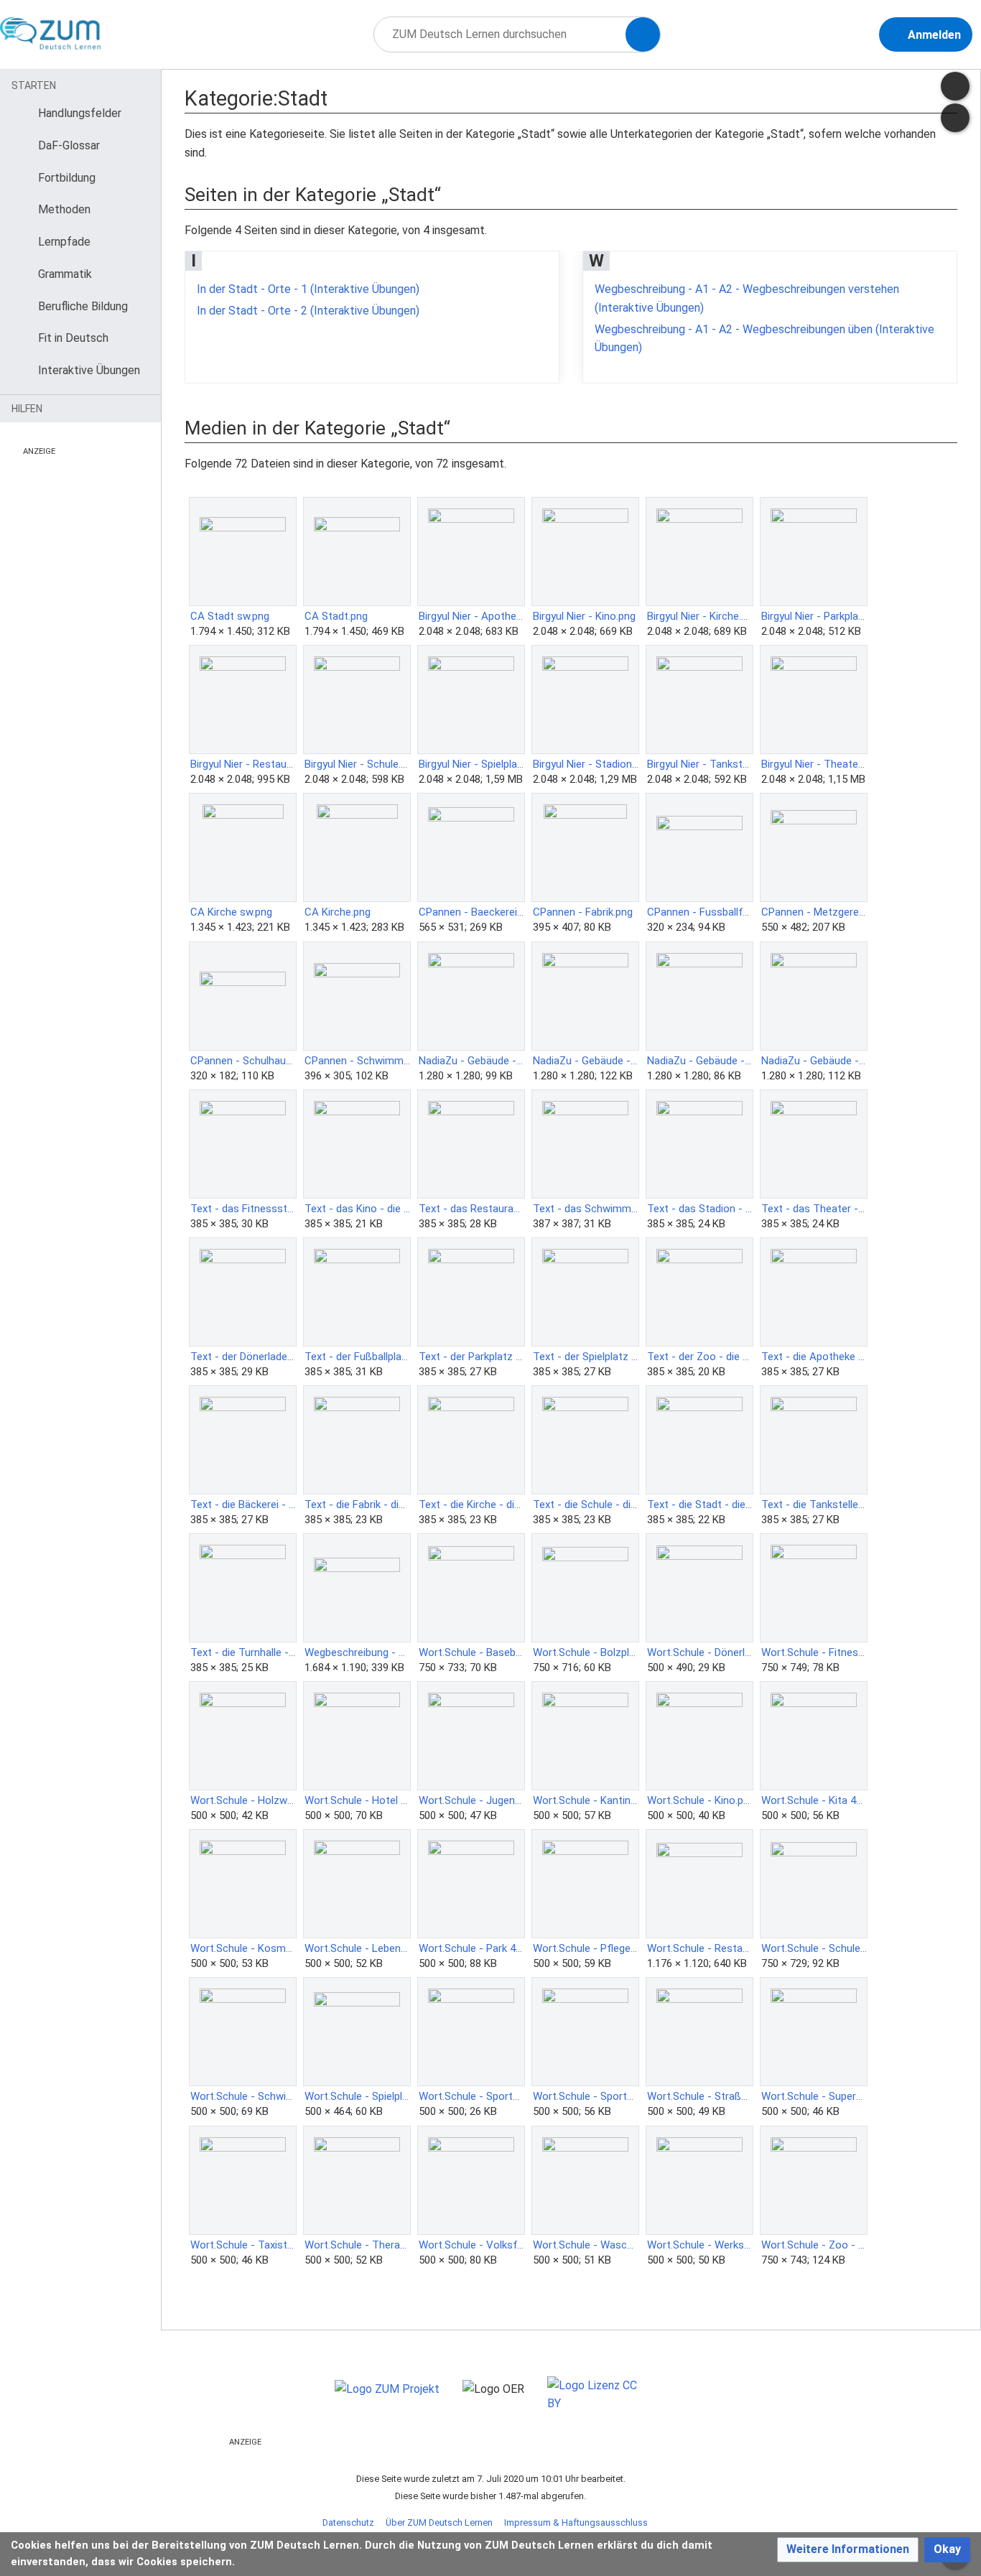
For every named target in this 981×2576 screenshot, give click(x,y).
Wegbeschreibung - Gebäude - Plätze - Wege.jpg (357, 1652)
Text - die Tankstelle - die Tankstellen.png (814, 1505)
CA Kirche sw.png (231, 912)
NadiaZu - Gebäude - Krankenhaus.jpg (700, 1061)
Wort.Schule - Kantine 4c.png (586, 1800)
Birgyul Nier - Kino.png (584, 616)
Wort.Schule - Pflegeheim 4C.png (586, 1948)
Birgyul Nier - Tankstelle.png (700, 764)
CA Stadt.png (336, 616)
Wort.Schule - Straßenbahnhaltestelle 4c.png (700, 2096)
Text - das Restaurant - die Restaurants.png (471, 1209)
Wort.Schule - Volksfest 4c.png (471, 2245)
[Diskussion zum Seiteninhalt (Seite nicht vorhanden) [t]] (955, 86)
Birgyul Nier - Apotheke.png (471, 616)
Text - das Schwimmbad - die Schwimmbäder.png (586, 1209)
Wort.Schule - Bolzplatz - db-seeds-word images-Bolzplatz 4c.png (586, 1652)
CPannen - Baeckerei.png (471, 912)
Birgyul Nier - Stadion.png (586, 764)
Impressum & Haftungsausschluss (576, 2522)
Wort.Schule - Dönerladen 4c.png (700, 1652)
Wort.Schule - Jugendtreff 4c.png (471, 1800)
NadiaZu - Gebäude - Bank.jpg (471, 1061)
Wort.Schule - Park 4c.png (471, 1948)
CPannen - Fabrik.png (583, 912)
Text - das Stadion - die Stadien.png (700, 1209)
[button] (848, 2550)
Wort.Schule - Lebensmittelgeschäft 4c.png (357, 1948)
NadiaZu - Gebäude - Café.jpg (586, 1061)
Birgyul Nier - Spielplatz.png (471, 764)
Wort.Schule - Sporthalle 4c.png (471, 2096)
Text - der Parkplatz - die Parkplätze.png (471, 1357)
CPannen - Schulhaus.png (243, 1061)
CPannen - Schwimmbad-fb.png (357, 1061)
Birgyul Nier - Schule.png (357, 764)
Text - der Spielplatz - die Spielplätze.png (586, 1357)
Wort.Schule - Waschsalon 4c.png (586, 2245)
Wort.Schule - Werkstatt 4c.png (700, 2245)
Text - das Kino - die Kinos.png (357, 1209)
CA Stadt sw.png (230, 616)
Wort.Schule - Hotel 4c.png (357, 1800)
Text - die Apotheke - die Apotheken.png (814, 1357)
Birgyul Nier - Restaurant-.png (243, 764)
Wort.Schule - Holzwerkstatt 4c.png (243, 1800)
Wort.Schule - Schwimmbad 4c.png (243, 2096)
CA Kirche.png (338, 912)
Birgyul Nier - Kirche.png (700, 616)
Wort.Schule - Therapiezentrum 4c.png (357, 2245)
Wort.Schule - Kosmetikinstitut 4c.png (243, 1948)
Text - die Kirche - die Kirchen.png (471, 1505)
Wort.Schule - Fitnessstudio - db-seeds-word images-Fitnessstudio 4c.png (814, 1652)
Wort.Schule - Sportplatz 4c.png (586, 2096)
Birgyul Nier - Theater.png (814, 764)
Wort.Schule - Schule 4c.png (814, 1948)
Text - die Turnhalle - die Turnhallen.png (243, 1652)
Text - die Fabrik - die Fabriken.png (357, 1505)
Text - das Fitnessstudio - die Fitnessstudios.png (243, 1209)
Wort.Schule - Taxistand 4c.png (243, 2245)
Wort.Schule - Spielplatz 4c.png (357, 2096)
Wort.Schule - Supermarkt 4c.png (814, 2096)
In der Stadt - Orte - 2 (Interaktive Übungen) (308, 311)
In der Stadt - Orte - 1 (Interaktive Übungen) (308, 289)
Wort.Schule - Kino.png (700, 1800)
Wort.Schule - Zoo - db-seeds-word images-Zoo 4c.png (814, 2245)
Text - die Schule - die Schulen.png (586, 1505)
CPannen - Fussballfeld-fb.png (700, 912)
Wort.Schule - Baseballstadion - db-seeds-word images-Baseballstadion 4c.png (471, 1652)
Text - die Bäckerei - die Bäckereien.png (243, 1505)
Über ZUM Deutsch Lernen (439, 2522)
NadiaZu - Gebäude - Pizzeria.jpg (814, 1061)
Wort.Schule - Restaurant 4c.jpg (700, 1948)
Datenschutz (348, 2522)
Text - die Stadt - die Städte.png (700, 1505)
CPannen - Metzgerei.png (814, 912)
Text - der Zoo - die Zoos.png (700, 1357)
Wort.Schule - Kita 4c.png (814, 1800)
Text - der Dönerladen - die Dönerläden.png (243, 1357)
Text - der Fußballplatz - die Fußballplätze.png (357, 1357)
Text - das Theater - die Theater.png (814, 1209)
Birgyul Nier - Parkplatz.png (814, 616)
